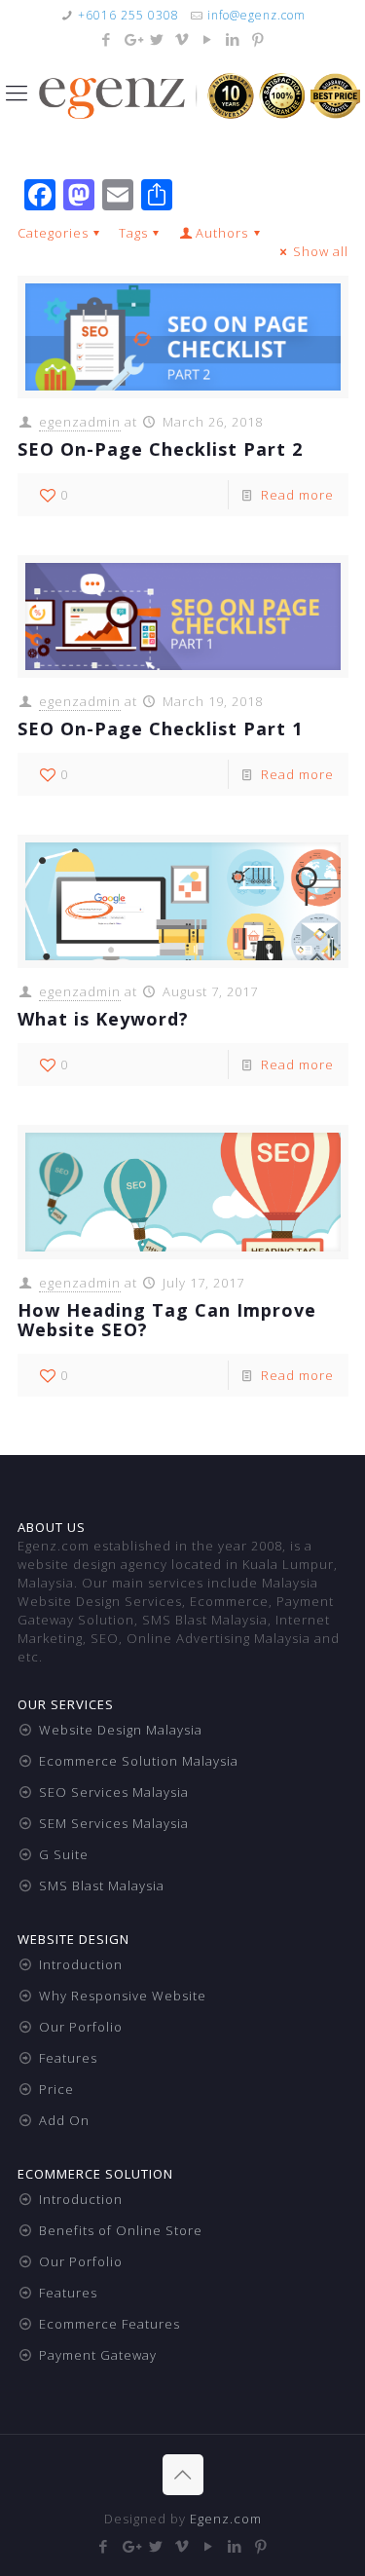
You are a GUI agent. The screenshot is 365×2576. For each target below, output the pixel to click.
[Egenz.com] (200, 94)
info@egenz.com (256, 15)
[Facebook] (107, 39)
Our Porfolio (81, 2027)
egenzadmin (80, 422)
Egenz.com (226, 2519)
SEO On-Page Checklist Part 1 (160, 728)
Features (68, 2058)
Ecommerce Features (109, 2324)
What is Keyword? (103, 1019)
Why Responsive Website (123, 1996)
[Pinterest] (258, 39)
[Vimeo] (182, 39)
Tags (133, 233)
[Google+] (132, 39)
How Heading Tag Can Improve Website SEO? (167, 1320)
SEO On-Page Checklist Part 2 (160, 449)
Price (56, 2089)
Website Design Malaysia (121, 1730)
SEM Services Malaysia (114, 1823)
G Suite (64, 1854)
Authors (222, 233)
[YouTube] (208, 39)
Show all (320, 251)
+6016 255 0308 (128, 15)
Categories (53, 233)
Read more (297, 495)
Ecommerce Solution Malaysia (139, 1761)
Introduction (81, 1964)
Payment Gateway (98, 2355)
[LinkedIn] (233, 39)
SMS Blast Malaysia (102, 1885)
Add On (64, 2120)
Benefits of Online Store (121, 2230)
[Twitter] (157, 39)
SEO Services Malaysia (114, 1792)
